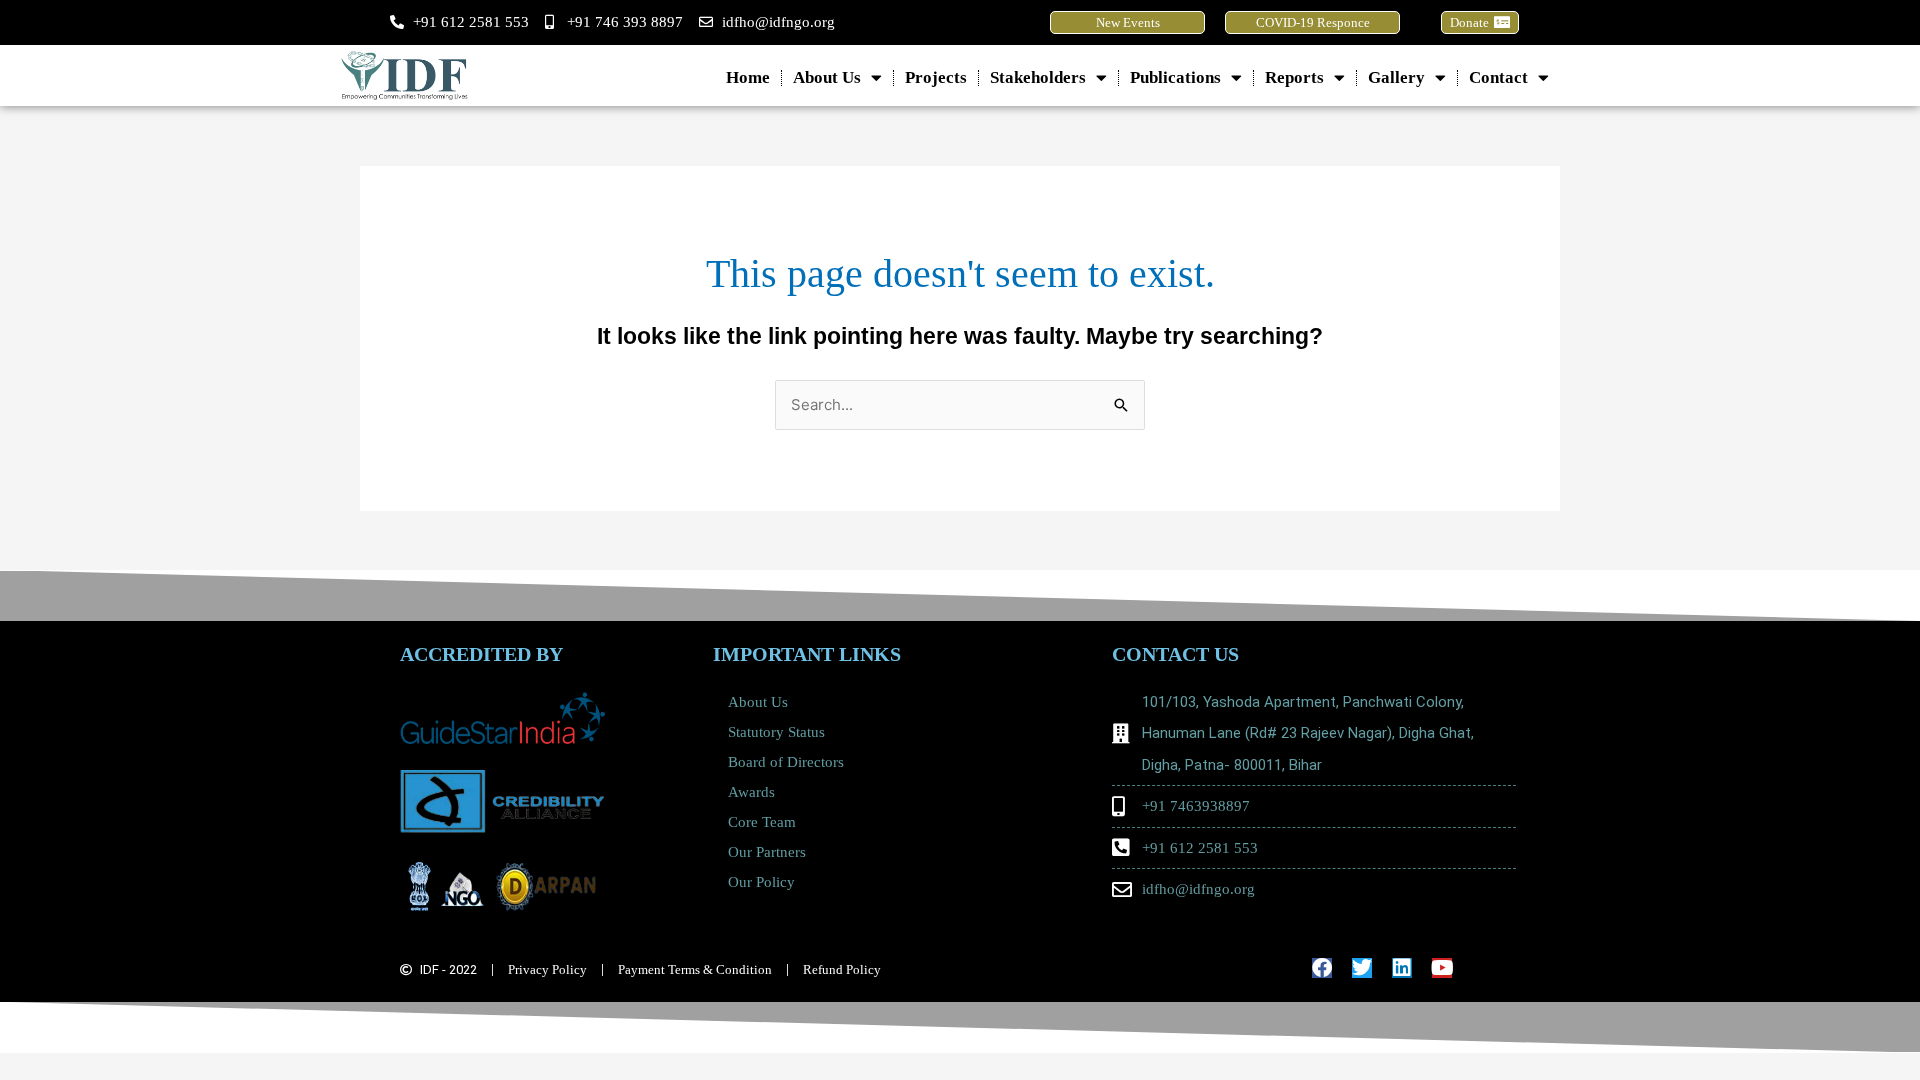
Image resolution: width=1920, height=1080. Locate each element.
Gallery (1396, 77)
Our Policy (761, 882)
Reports (1294, 77)
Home (748, 77)
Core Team (762, 822)
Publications (1175, 77)
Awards (751, 792)
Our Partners (767, 852)
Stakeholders (1038, 77)
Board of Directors (786, 762)
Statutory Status (776, 732)
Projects (936, 77)
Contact (1498, 77)
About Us (827, 77)
